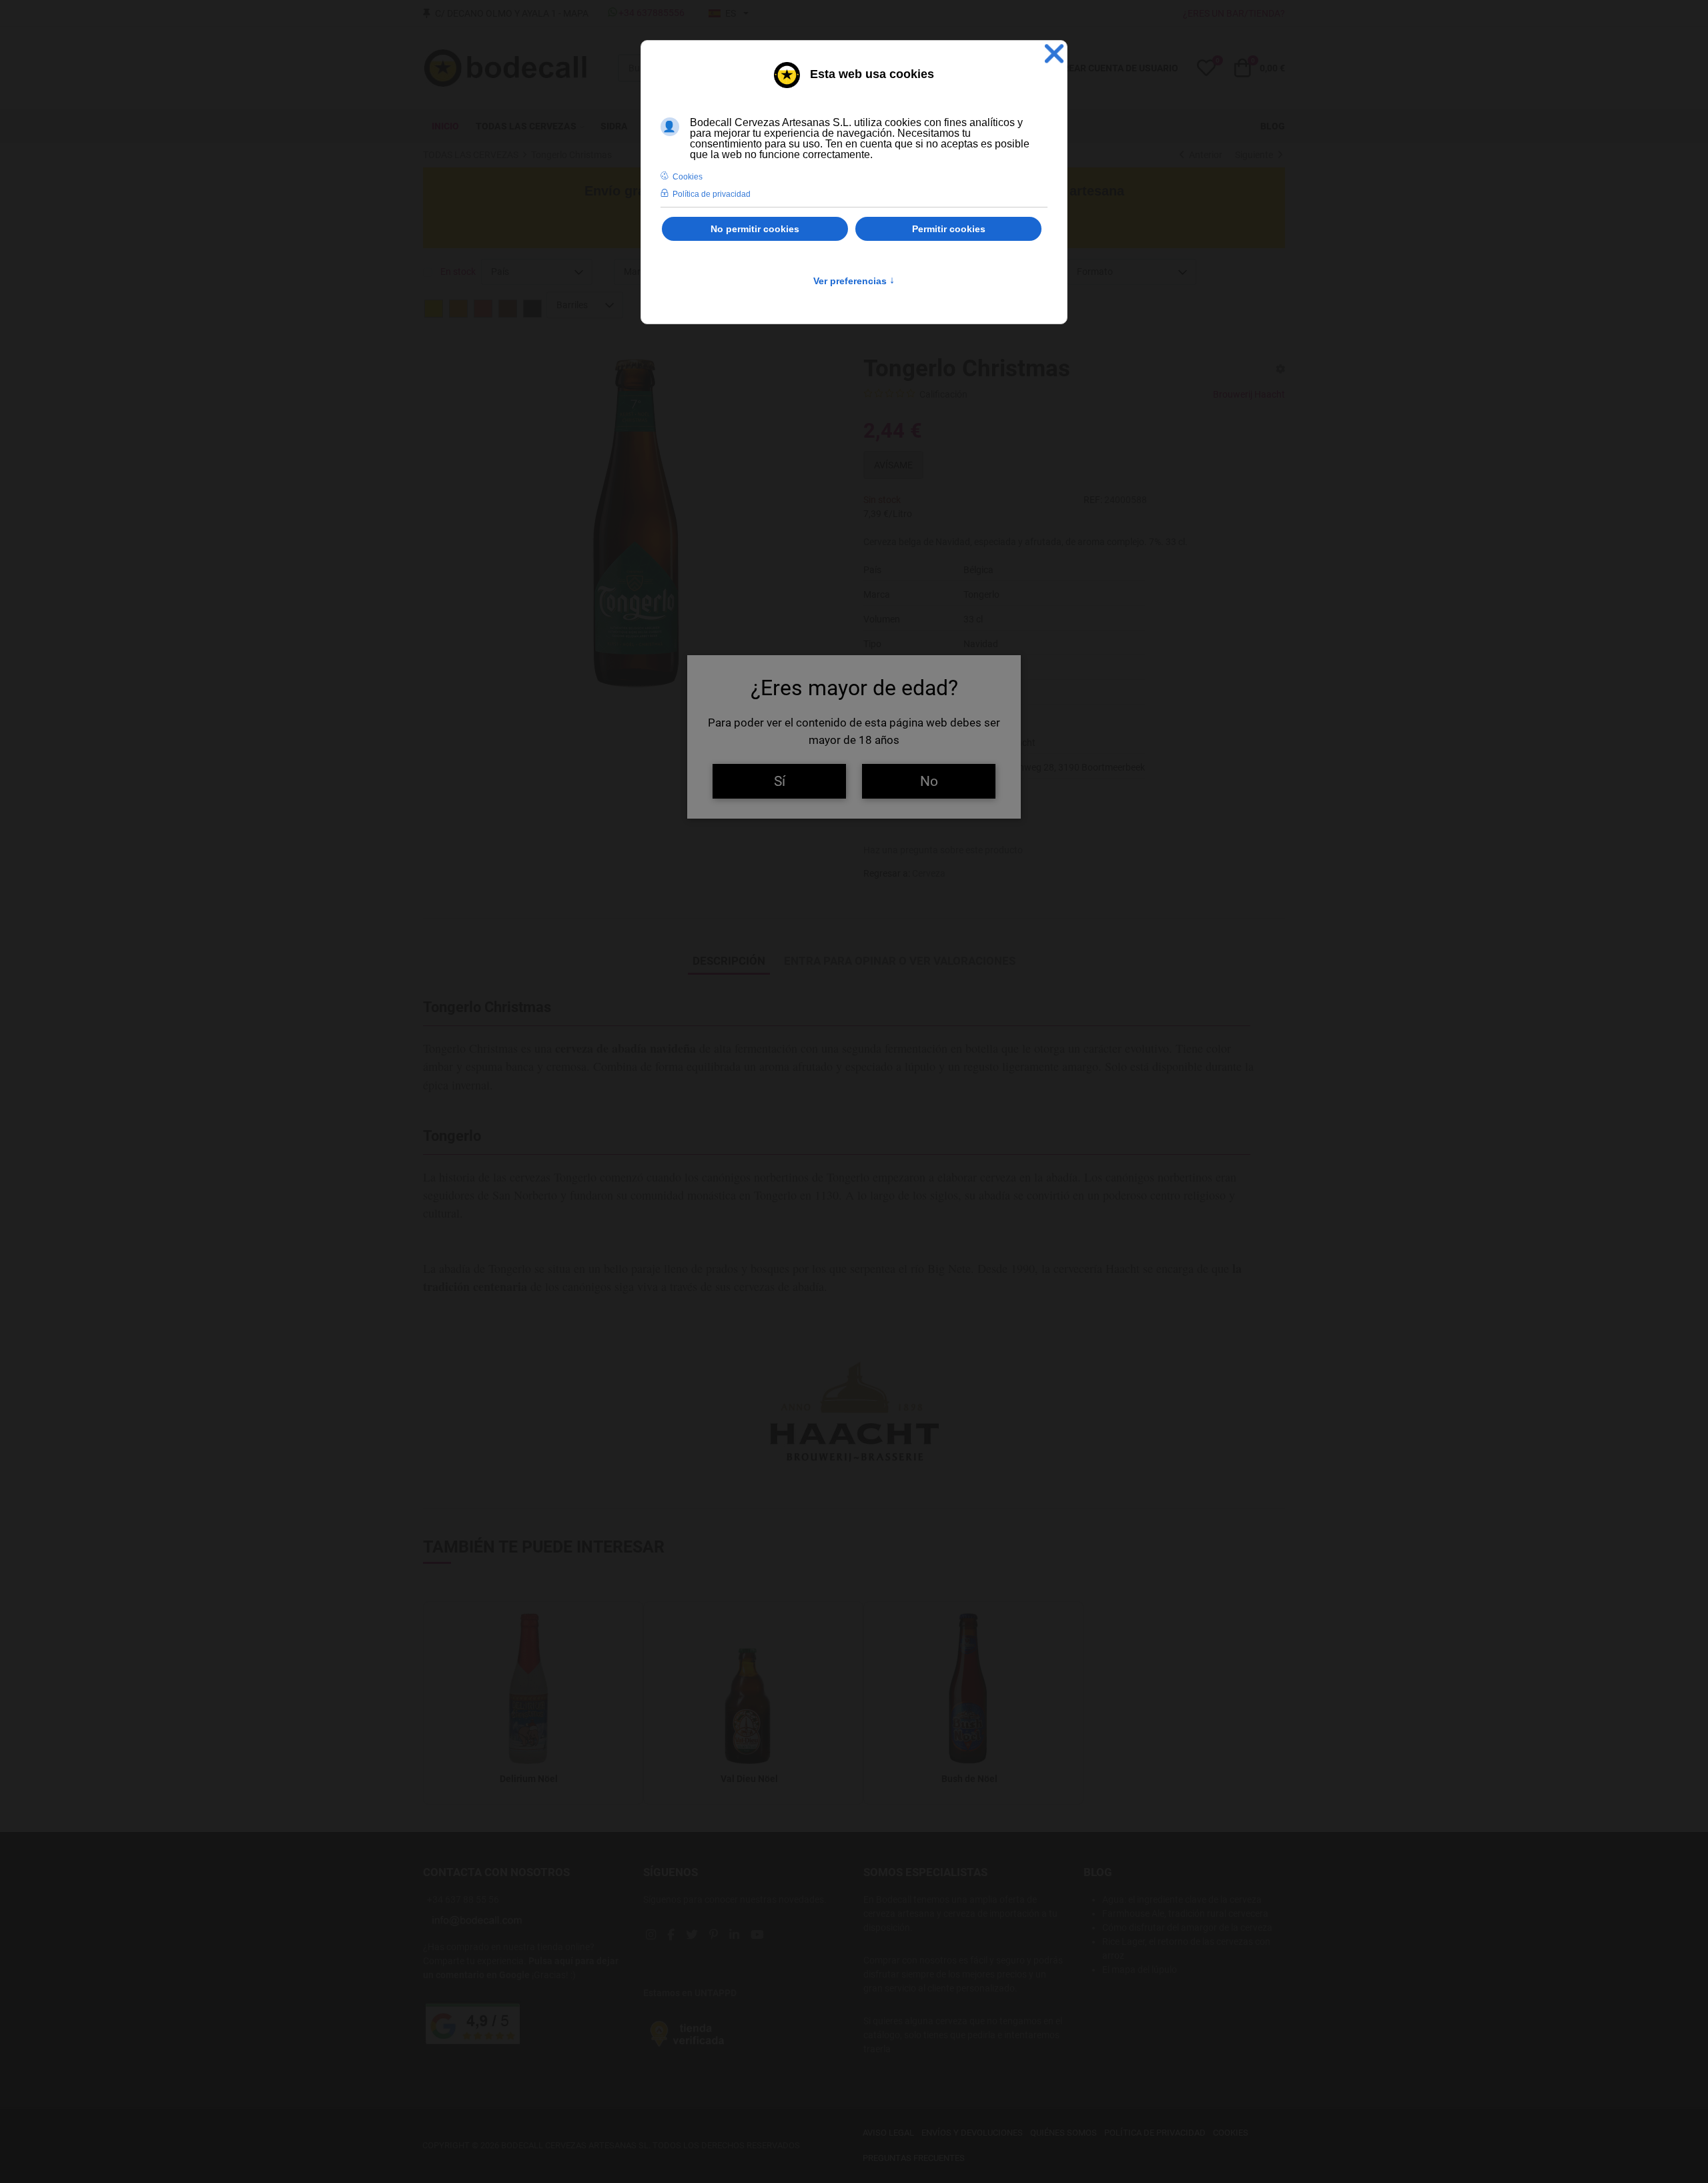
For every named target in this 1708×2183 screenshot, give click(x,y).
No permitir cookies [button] (755, 229)
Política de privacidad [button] (712, 194)
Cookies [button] (688, 177)
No (929, 781)
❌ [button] (1054, 54)
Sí (780, 781)
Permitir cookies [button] (949, 229)
